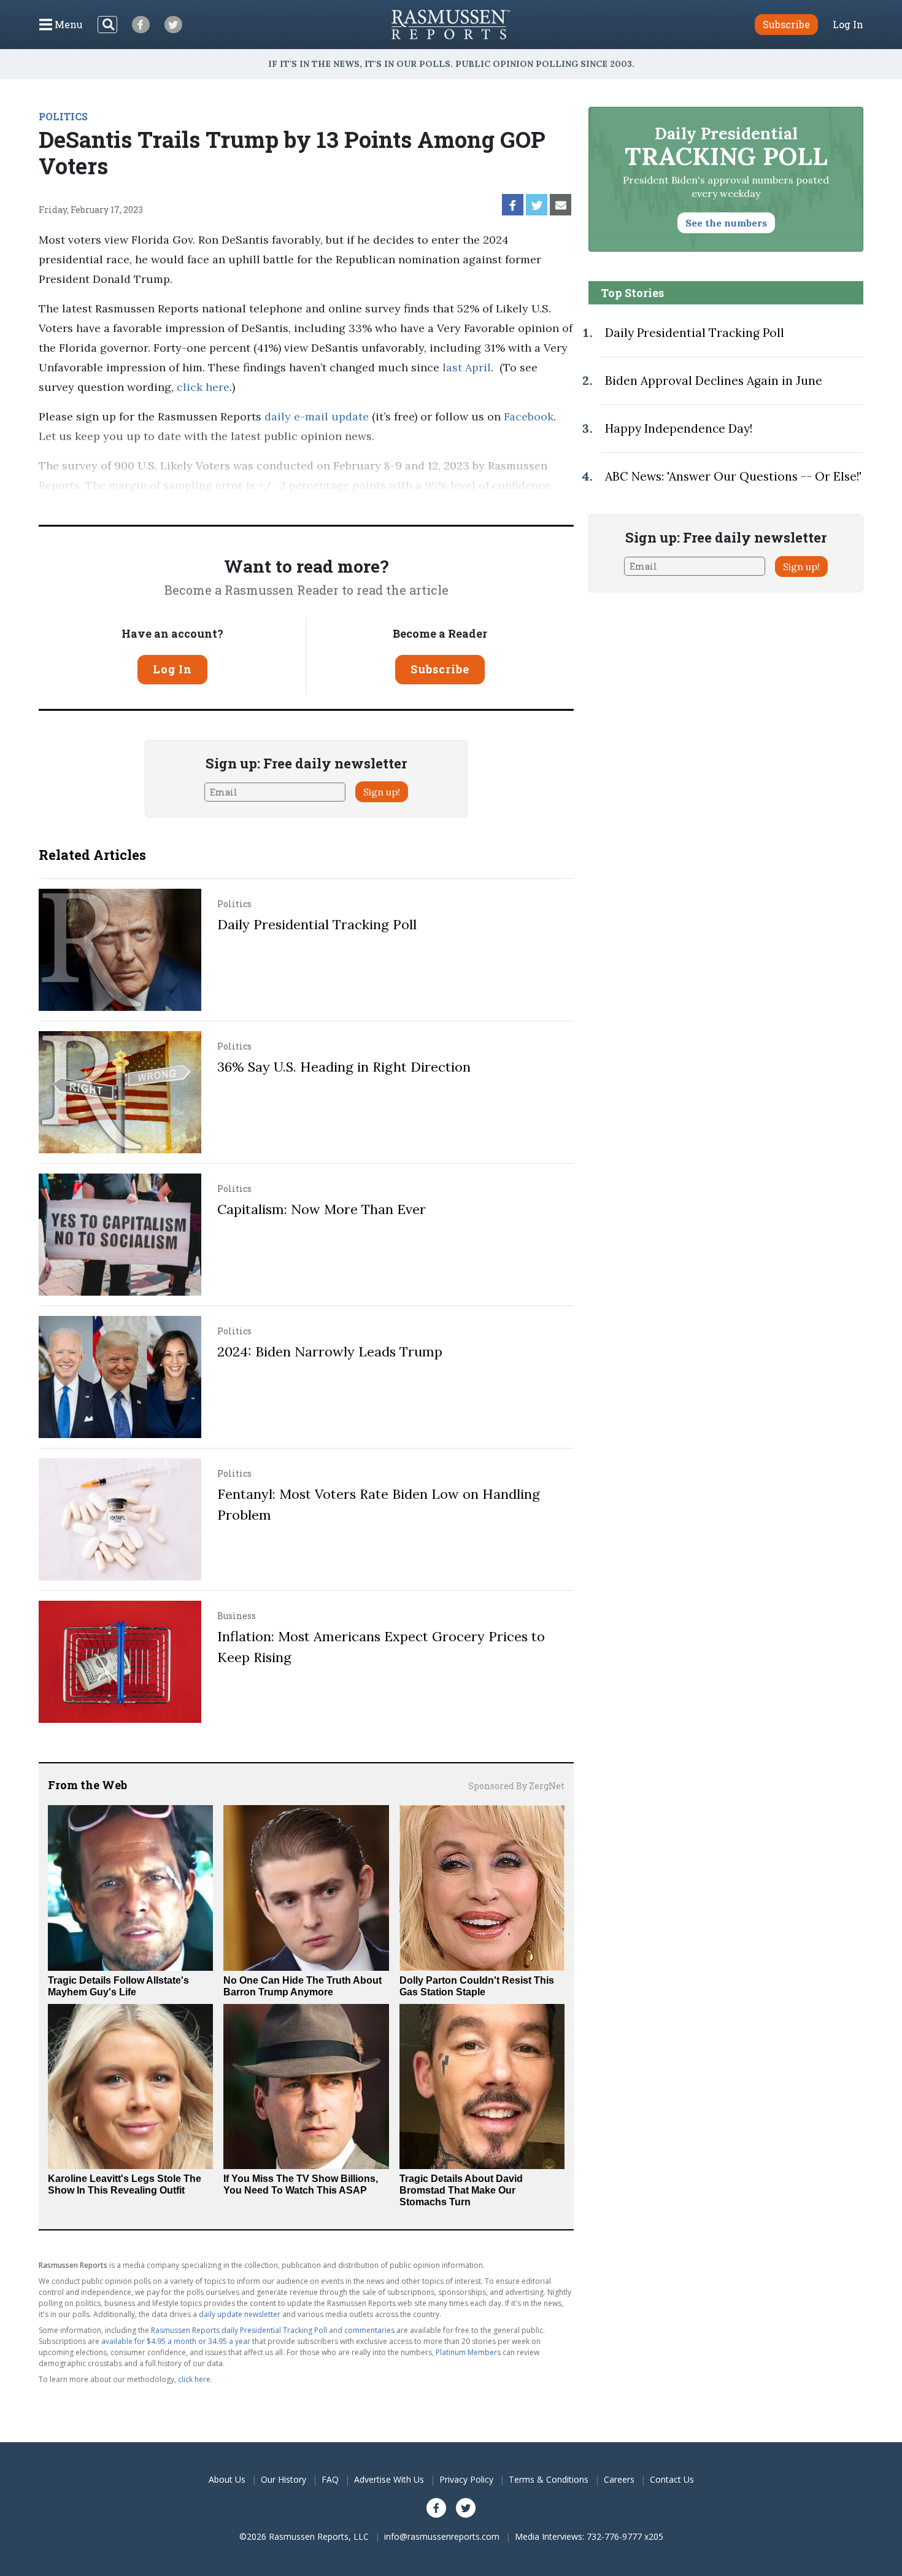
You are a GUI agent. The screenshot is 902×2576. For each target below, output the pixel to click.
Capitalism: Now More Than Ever (322, 1209)
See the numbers (726, 223)
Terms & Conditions (549, 2479)
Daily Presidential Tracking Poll (317, 924)
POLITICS (63, 116)
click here (203, 387)
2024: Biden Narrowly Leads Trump (330, 1352)
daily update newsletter (240, 2314)
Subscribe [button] (786, 24)
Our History (283, 2479)
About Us (227, 2479)
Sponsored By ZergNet (516, 1786)
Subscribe (440, 669)
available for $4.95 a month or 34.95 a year (176, 2341)
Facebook (527, 416)
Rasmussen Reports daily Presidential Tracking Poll (239, 2330)
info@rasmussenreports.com (442, 2536)
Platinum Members (468, 2352)
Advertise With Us (389, 2479)
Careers (619, 2479)
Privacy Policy (466, 2479)
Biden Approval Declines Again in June (714, 381)
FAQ (330, 2479)
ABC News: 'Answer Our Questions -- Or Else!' (733, 476)
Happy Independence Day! (679, 428)
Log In (848, 25)
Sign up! (382, 792)
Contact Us (672, 2479)
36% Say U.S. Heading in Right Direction (344, 1067)
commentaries (369, 2330)
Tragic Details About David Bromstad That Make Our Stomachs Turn (461, 2190)
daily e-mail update (315, 416)
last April (467, 367)
